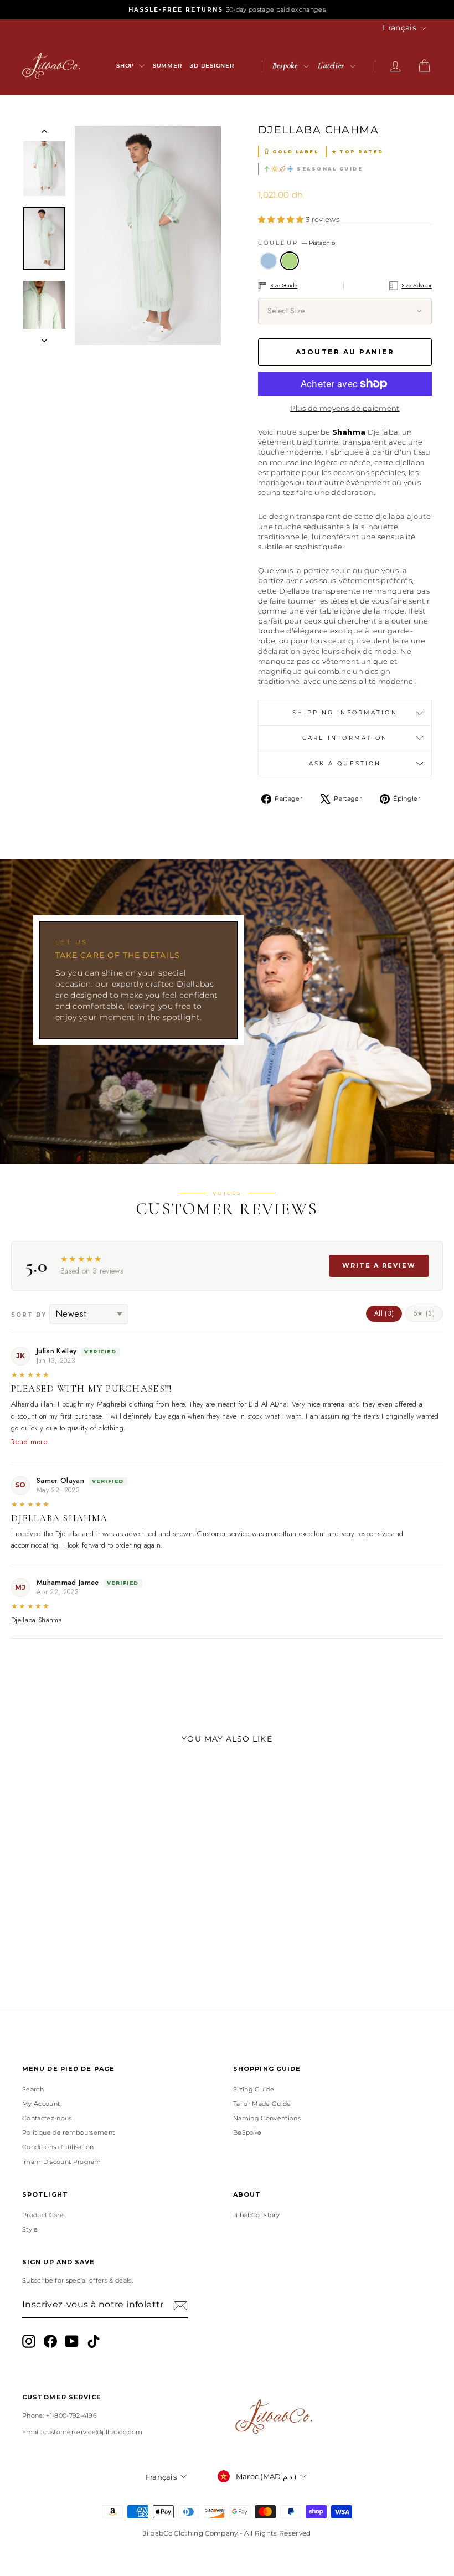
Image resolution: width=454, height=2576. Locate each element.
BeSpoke (247, 2132)
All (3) (384, 1313)
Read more (29, 1442)
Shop (126, 66)
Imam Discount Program (62, 2162)
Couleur (296, 243)
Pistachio (290, 261)
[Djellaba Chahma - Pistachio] (76, 1945)
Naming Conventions (267, 2118)
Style (30, 2229)
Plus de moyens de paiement (345, 408)
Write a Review (379, 1265)
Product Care (43, 2215)
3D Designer (212, 66)
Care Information (345, 738)
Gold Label (295, 152)
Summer (167, 66)
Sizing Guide (254, 2089)
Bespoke (287, 65)
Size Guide (284, 285)
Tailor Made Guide (262, 2104)
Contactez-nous (47, 2118)
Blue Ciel (269, 261)
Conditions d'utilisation (58, 2147)
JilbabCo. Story (256, 2215)
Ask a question (345, 763)
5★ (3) (424, 1313)
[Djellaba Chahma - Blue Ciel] (61, 1945)
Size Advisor (417, 285)
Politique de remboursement (68, 2132)
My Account (41, 2104)
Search (33, 2089)
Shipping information (345, 712)
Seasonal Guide (330, 169)
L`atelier (332, 65)
